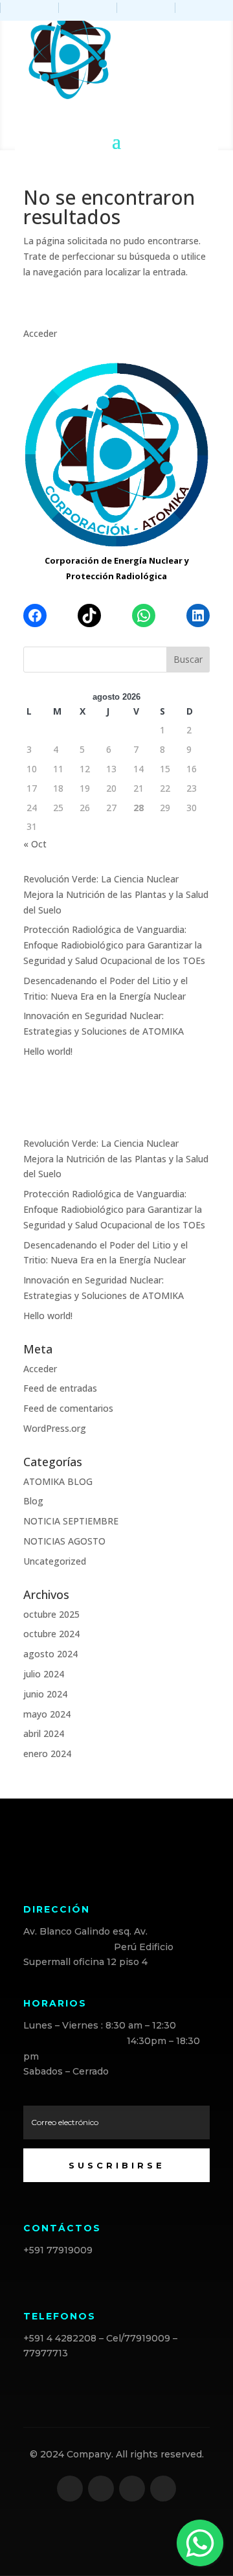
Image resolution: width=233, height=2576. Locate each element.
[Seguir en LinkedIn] (132, 2489)
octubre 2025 (51, 1614)
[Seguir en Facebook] (70, 2489)
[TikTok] (89, 615)
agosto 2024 (50, 1654)
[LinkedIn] (198, 615)
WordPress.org (55, 1428)
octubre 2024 (51, 1634)
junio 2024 (45, 1694)
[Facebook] (35, 615)
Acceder (40, 333)
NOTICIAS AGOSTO (64, 1541)
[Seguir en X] (101, 2489)
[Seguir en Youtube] (163, 2489)
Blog (33, 1501)
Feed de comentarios (68, 1408)
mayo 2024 (47, 1714)
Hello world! (48, 1051)
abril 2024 (44, 1733)
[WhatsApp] (144, 615)
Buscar (188, 659)
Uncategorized (55, 1561)
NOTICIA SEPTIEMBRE (71, 1521)
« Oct (35, 844)
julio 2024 (44, 1674)
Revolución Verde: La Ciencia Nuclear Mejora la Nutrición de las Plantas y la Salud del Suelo (116, 894)
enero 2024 (47, 1754)
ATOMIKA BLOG (58, 1481)
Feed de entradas (60, 1388)
